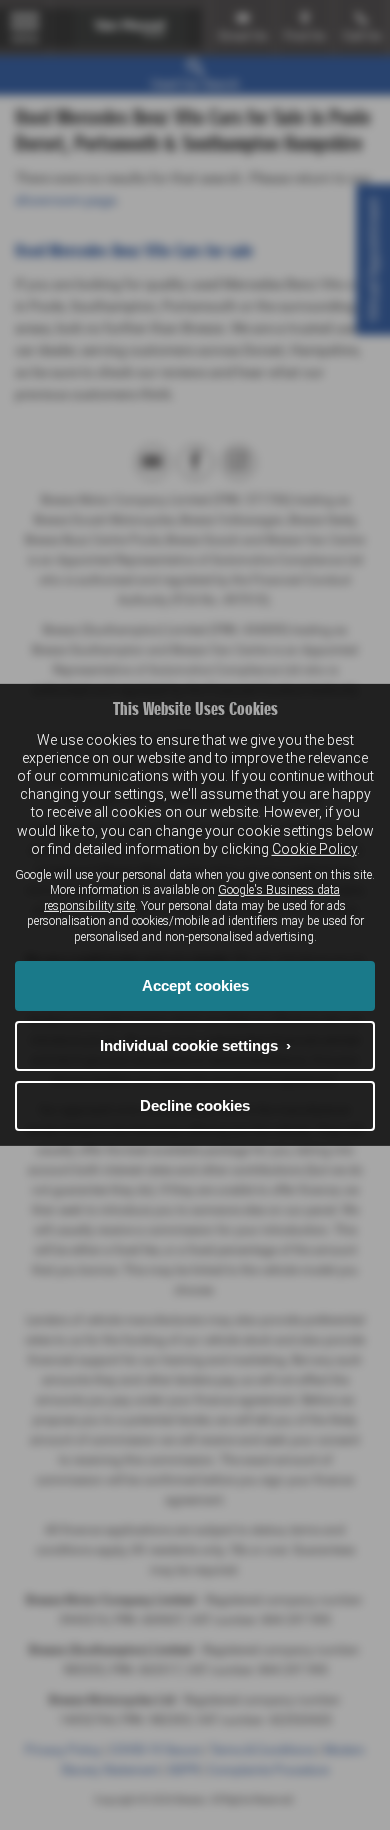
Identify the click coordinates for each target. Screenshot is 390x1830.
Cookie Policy (314, 849)
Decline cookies (195, 1105)
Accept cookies (195, 985)
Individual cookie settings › (195, 1045)
